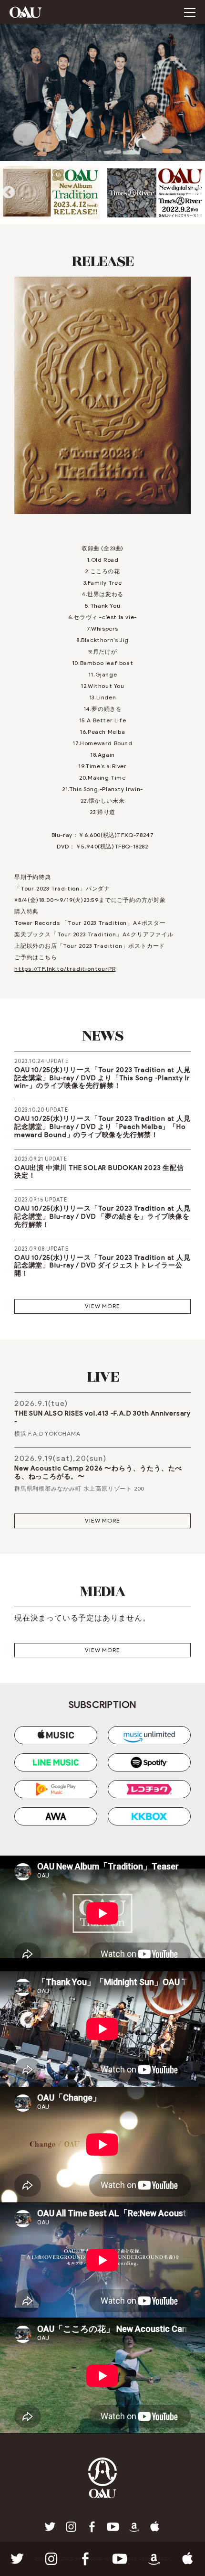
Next (197, 193)
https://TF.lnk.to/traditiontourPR (65, 969)
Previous (8, 193)
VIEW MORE (102, 1306)
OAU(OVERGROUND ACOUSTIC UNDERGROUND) (26, 12)
